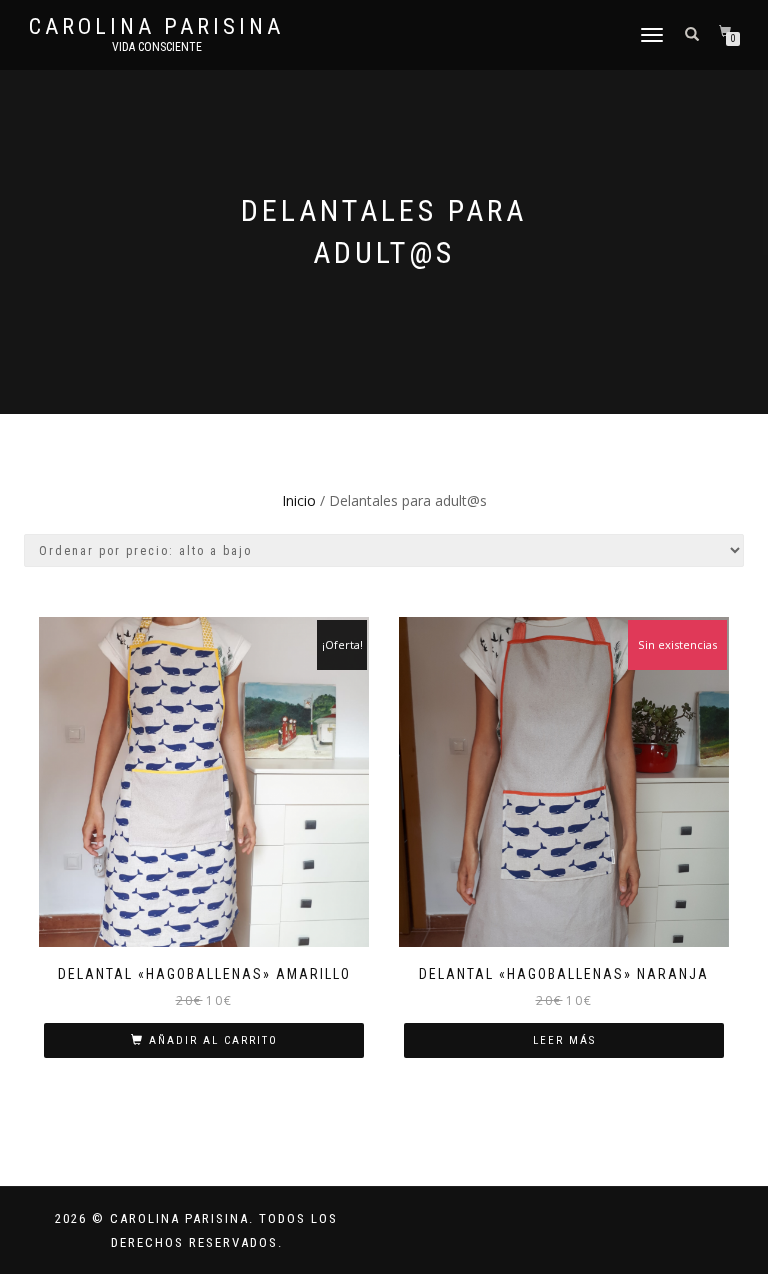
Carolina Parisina (156, 27)
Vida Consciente (157, 47)
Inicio (299, 500)
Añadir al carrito (213, 1040)
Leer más (564, 1040)
